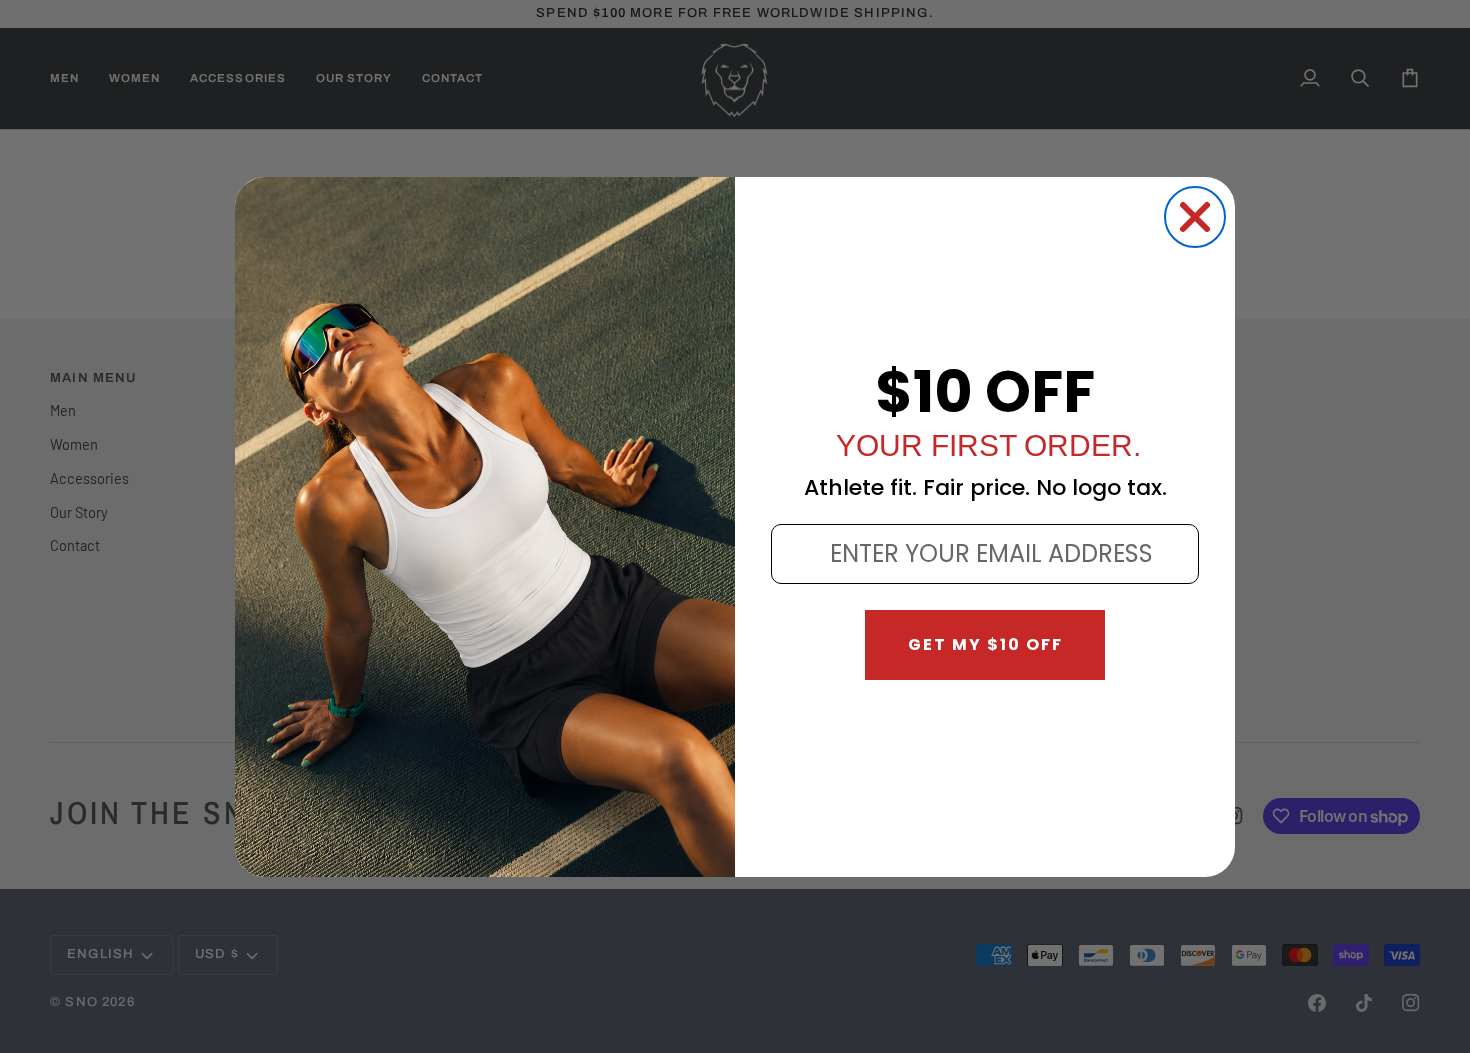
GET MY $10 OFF (985, 644)
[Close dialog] (1195, 217)
